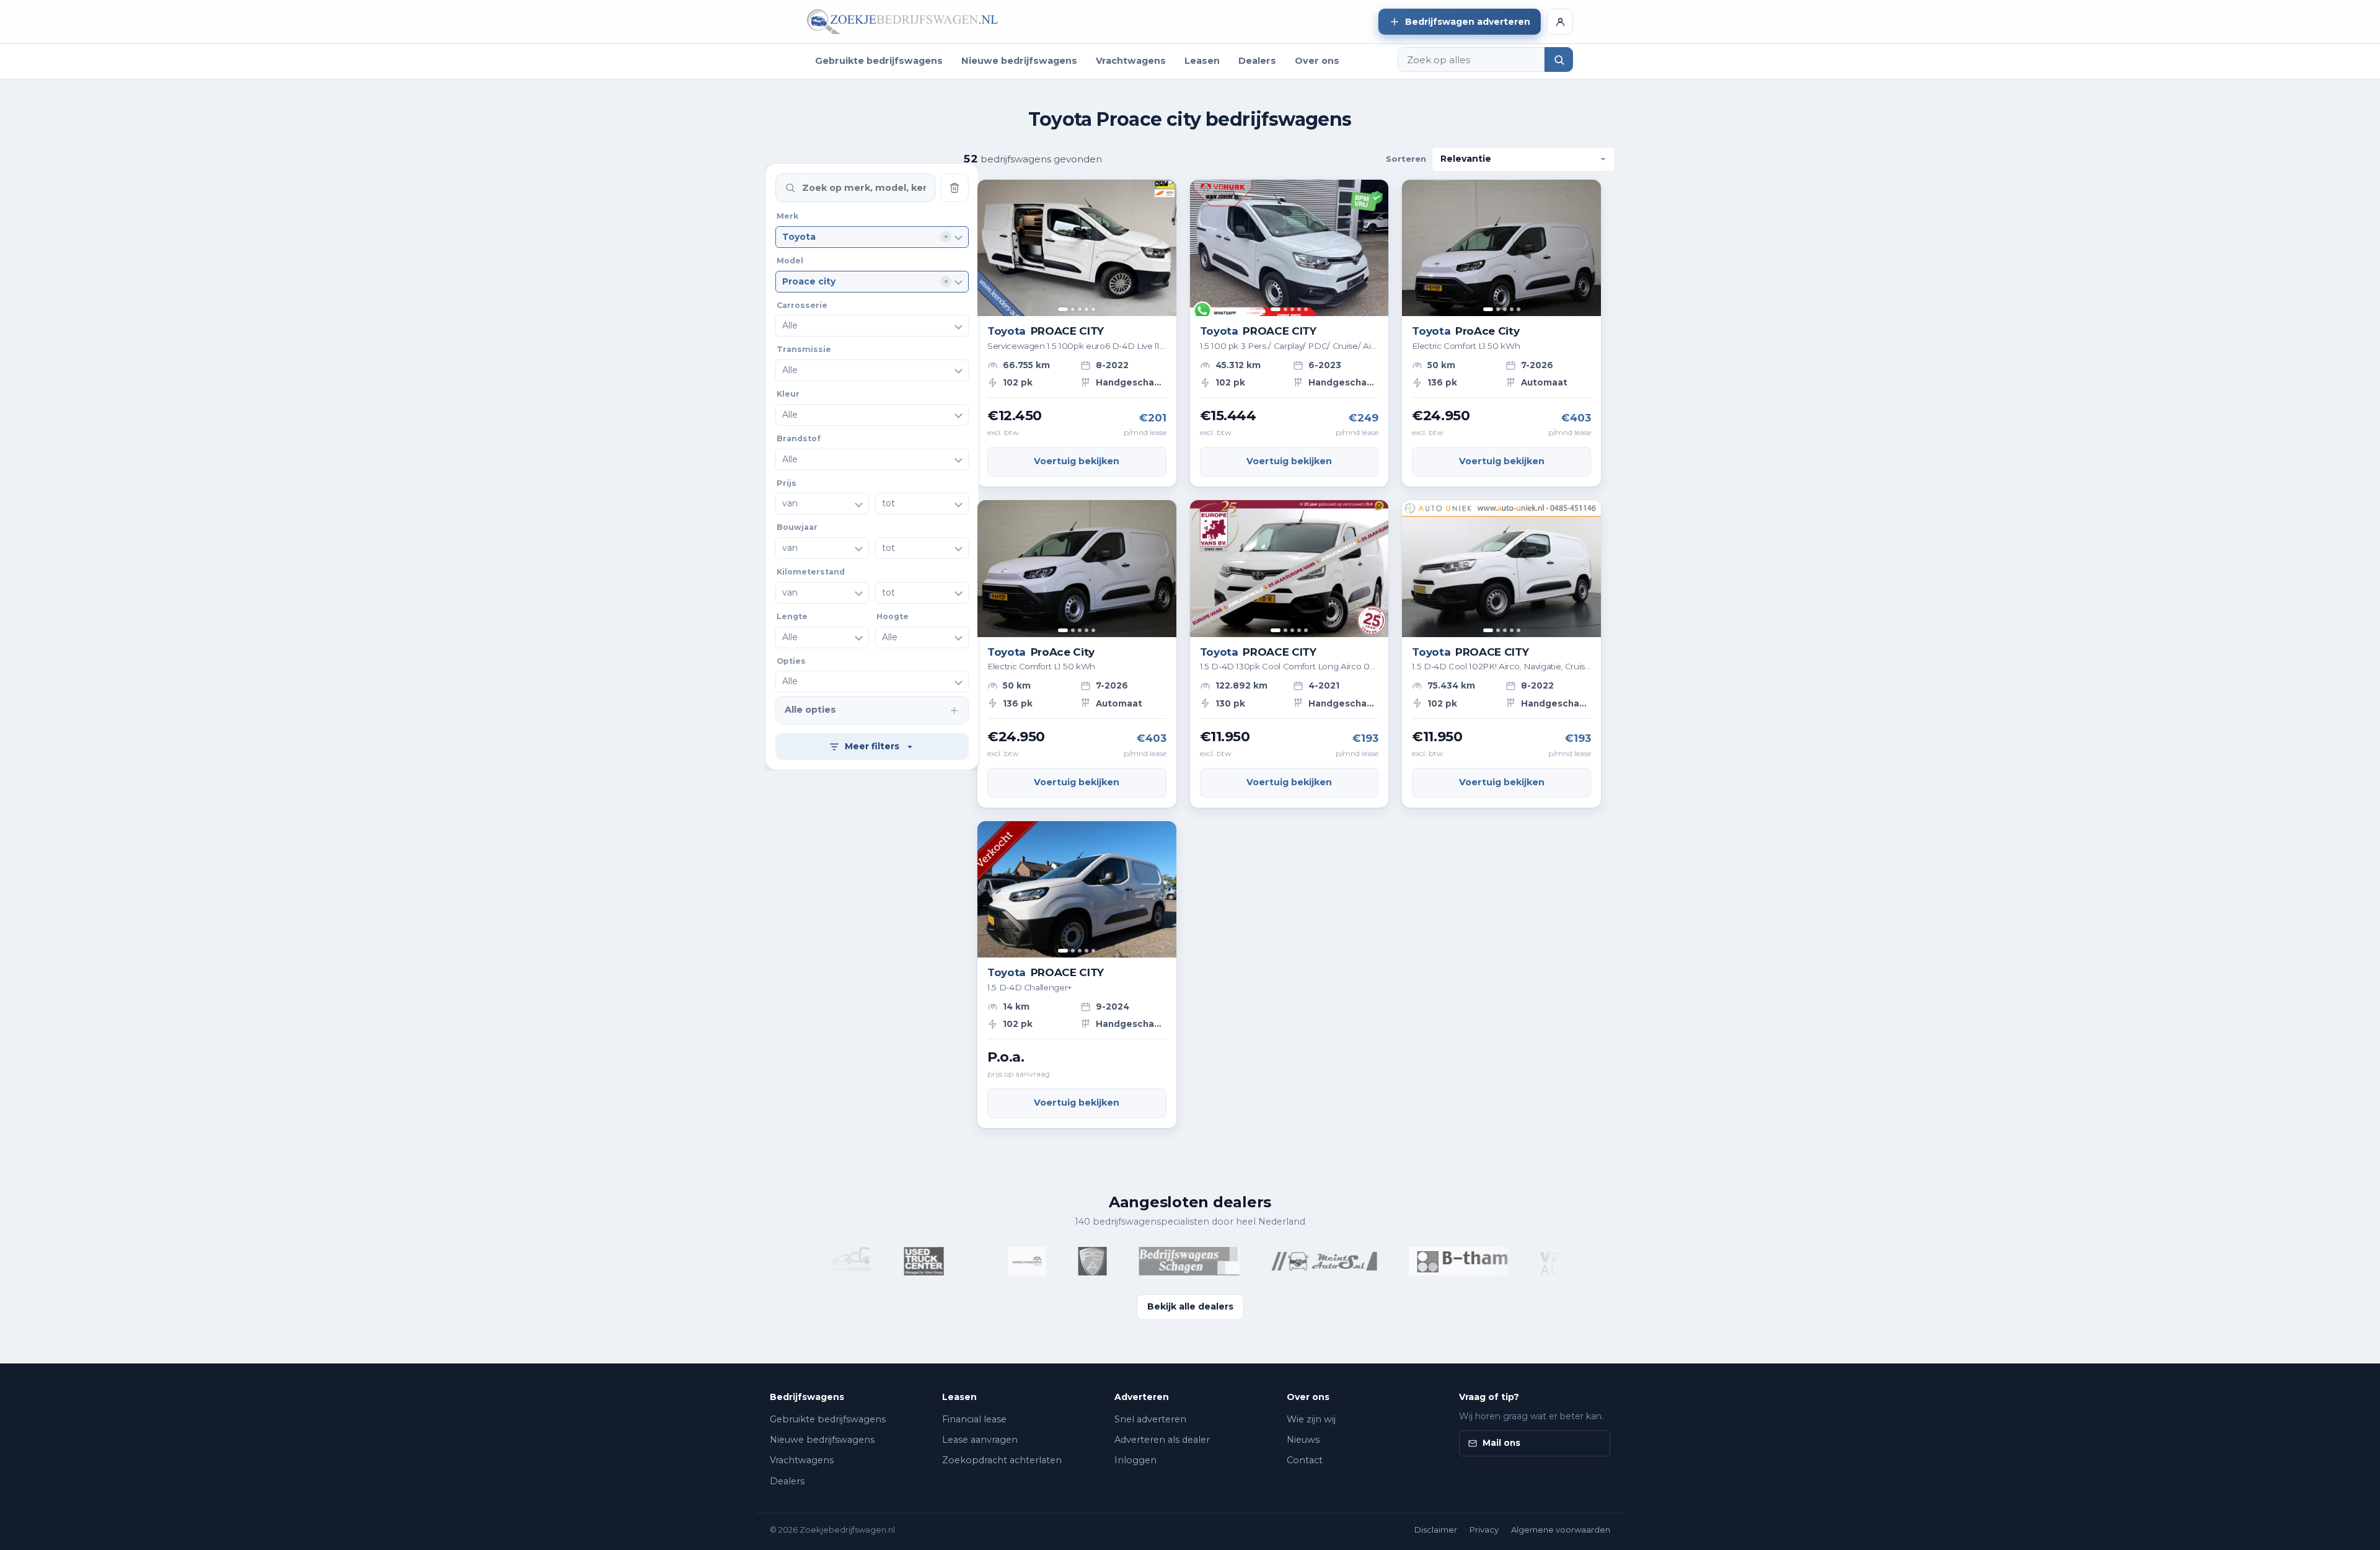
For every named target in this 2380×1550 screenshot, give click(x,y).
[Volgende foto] (1162, 248)
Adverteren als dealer (1162, 1440)
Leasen (1202, 61)
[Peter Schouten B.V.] (1052, 1261)
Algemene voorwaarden (1561, 1530)
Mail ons (1501, 1443)
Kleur (788, 394)
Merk (787, 216)
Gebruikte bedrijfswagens (879, 61)
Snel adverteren (1150, 1419)
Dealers (1257, 61)
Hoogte (892, 616)
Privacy (1484, 1530)
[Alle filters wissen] (954, 188)
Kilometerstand (811, 572)
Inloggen (1135, 1460)
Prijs (787, 482)
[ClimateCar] (935, 1261)
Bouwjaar (797, 527)
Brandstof (799, 438)
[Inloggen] (1560, 22)
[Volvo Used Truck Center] (883, 1261)
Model (790, 261)
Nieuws (1303, 1440)
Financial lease (974, 1419)
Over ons (1317, 61)
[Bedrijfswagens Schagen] (1148, 1261)
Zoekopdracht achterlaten (1002, 1460)
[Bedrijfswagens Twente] (986, 1261)
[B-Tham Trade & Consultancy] (1418, 1261)
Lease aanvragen (980, 1440)
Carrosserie (802, 305)
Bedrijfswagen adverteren (1468, 22)
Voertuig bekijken (1077, 461)
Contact (1305, 1460)
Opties (791, 660)
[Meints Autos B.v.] (1284, 1261)
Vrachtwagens (1131, 61)
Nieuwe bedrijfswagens (1019, 61)
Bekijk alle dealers (1190, 1306)
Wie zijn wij (1311, 1419)
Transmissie (804, 349)
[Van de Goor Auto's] (1552, 1261)
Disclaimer (1436, 1530)
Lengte (792, 616)
